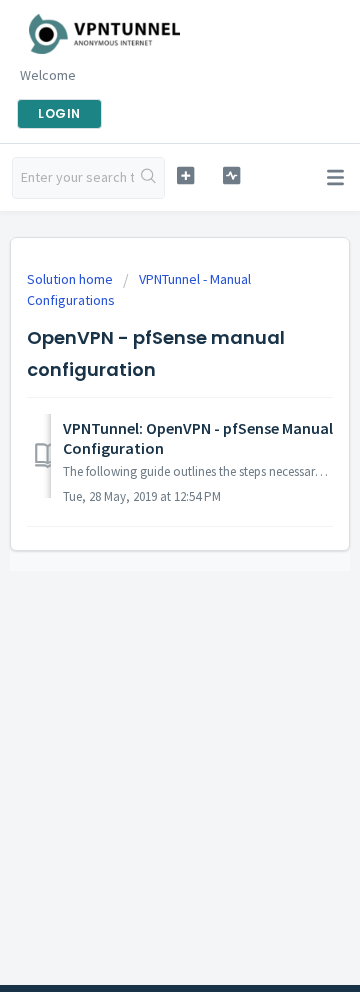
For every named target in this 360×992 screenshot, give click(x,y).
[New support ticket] (185, 175)
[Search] (149, 178)
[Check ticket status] (231, 175)
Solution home (71, 279)
